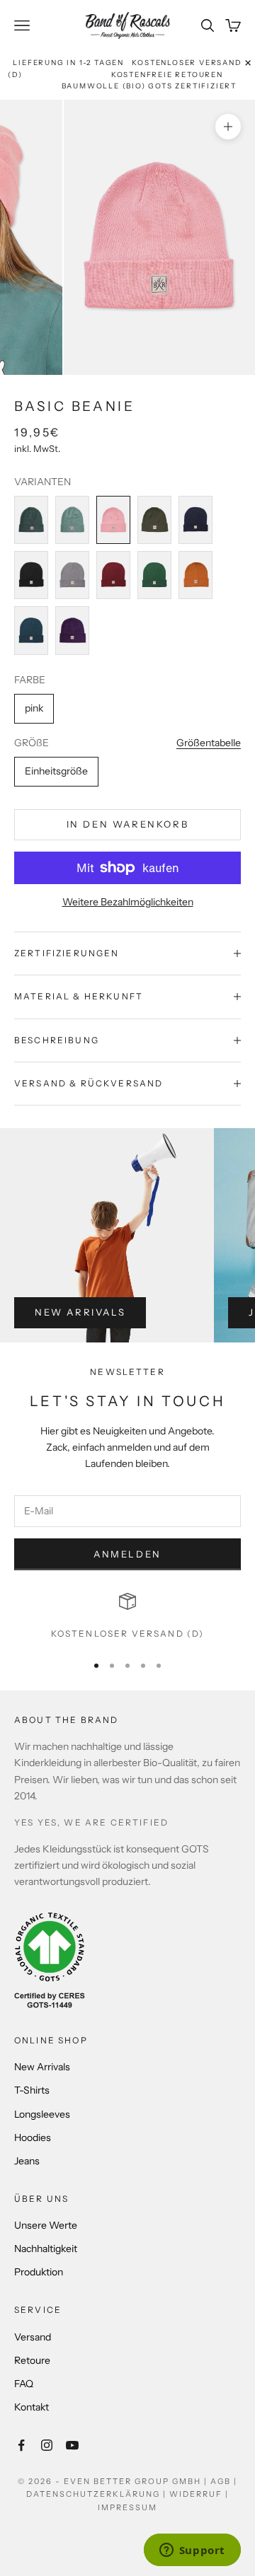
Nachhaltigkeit (46, 2249)
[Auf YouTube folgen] (72, 2445)
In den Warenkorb (128, 824)
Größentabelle (209, 743)
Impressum (127, 2507)
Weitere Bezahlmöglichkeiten (128, 902)
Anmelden (127, 1554)
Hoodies (33, 2137)
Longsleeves (42, 2114)
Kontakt (32, 2407)
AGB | (224, 2481)
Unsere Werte (46, 2225)
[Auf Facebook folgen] (21, 2445)
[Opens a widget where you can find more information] (192, 2551)
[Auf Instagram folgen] (47, 2445)
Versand (33, 2337)
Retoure (32, 2360)
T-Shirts (32, 2090)
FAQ (24, 2384)
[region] (127, 1617)
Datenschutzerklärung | (98, 2494)
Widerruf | (199, 2494)
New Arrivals (80, 1312)
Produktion (39, 2272)
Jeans (27, 2161)
